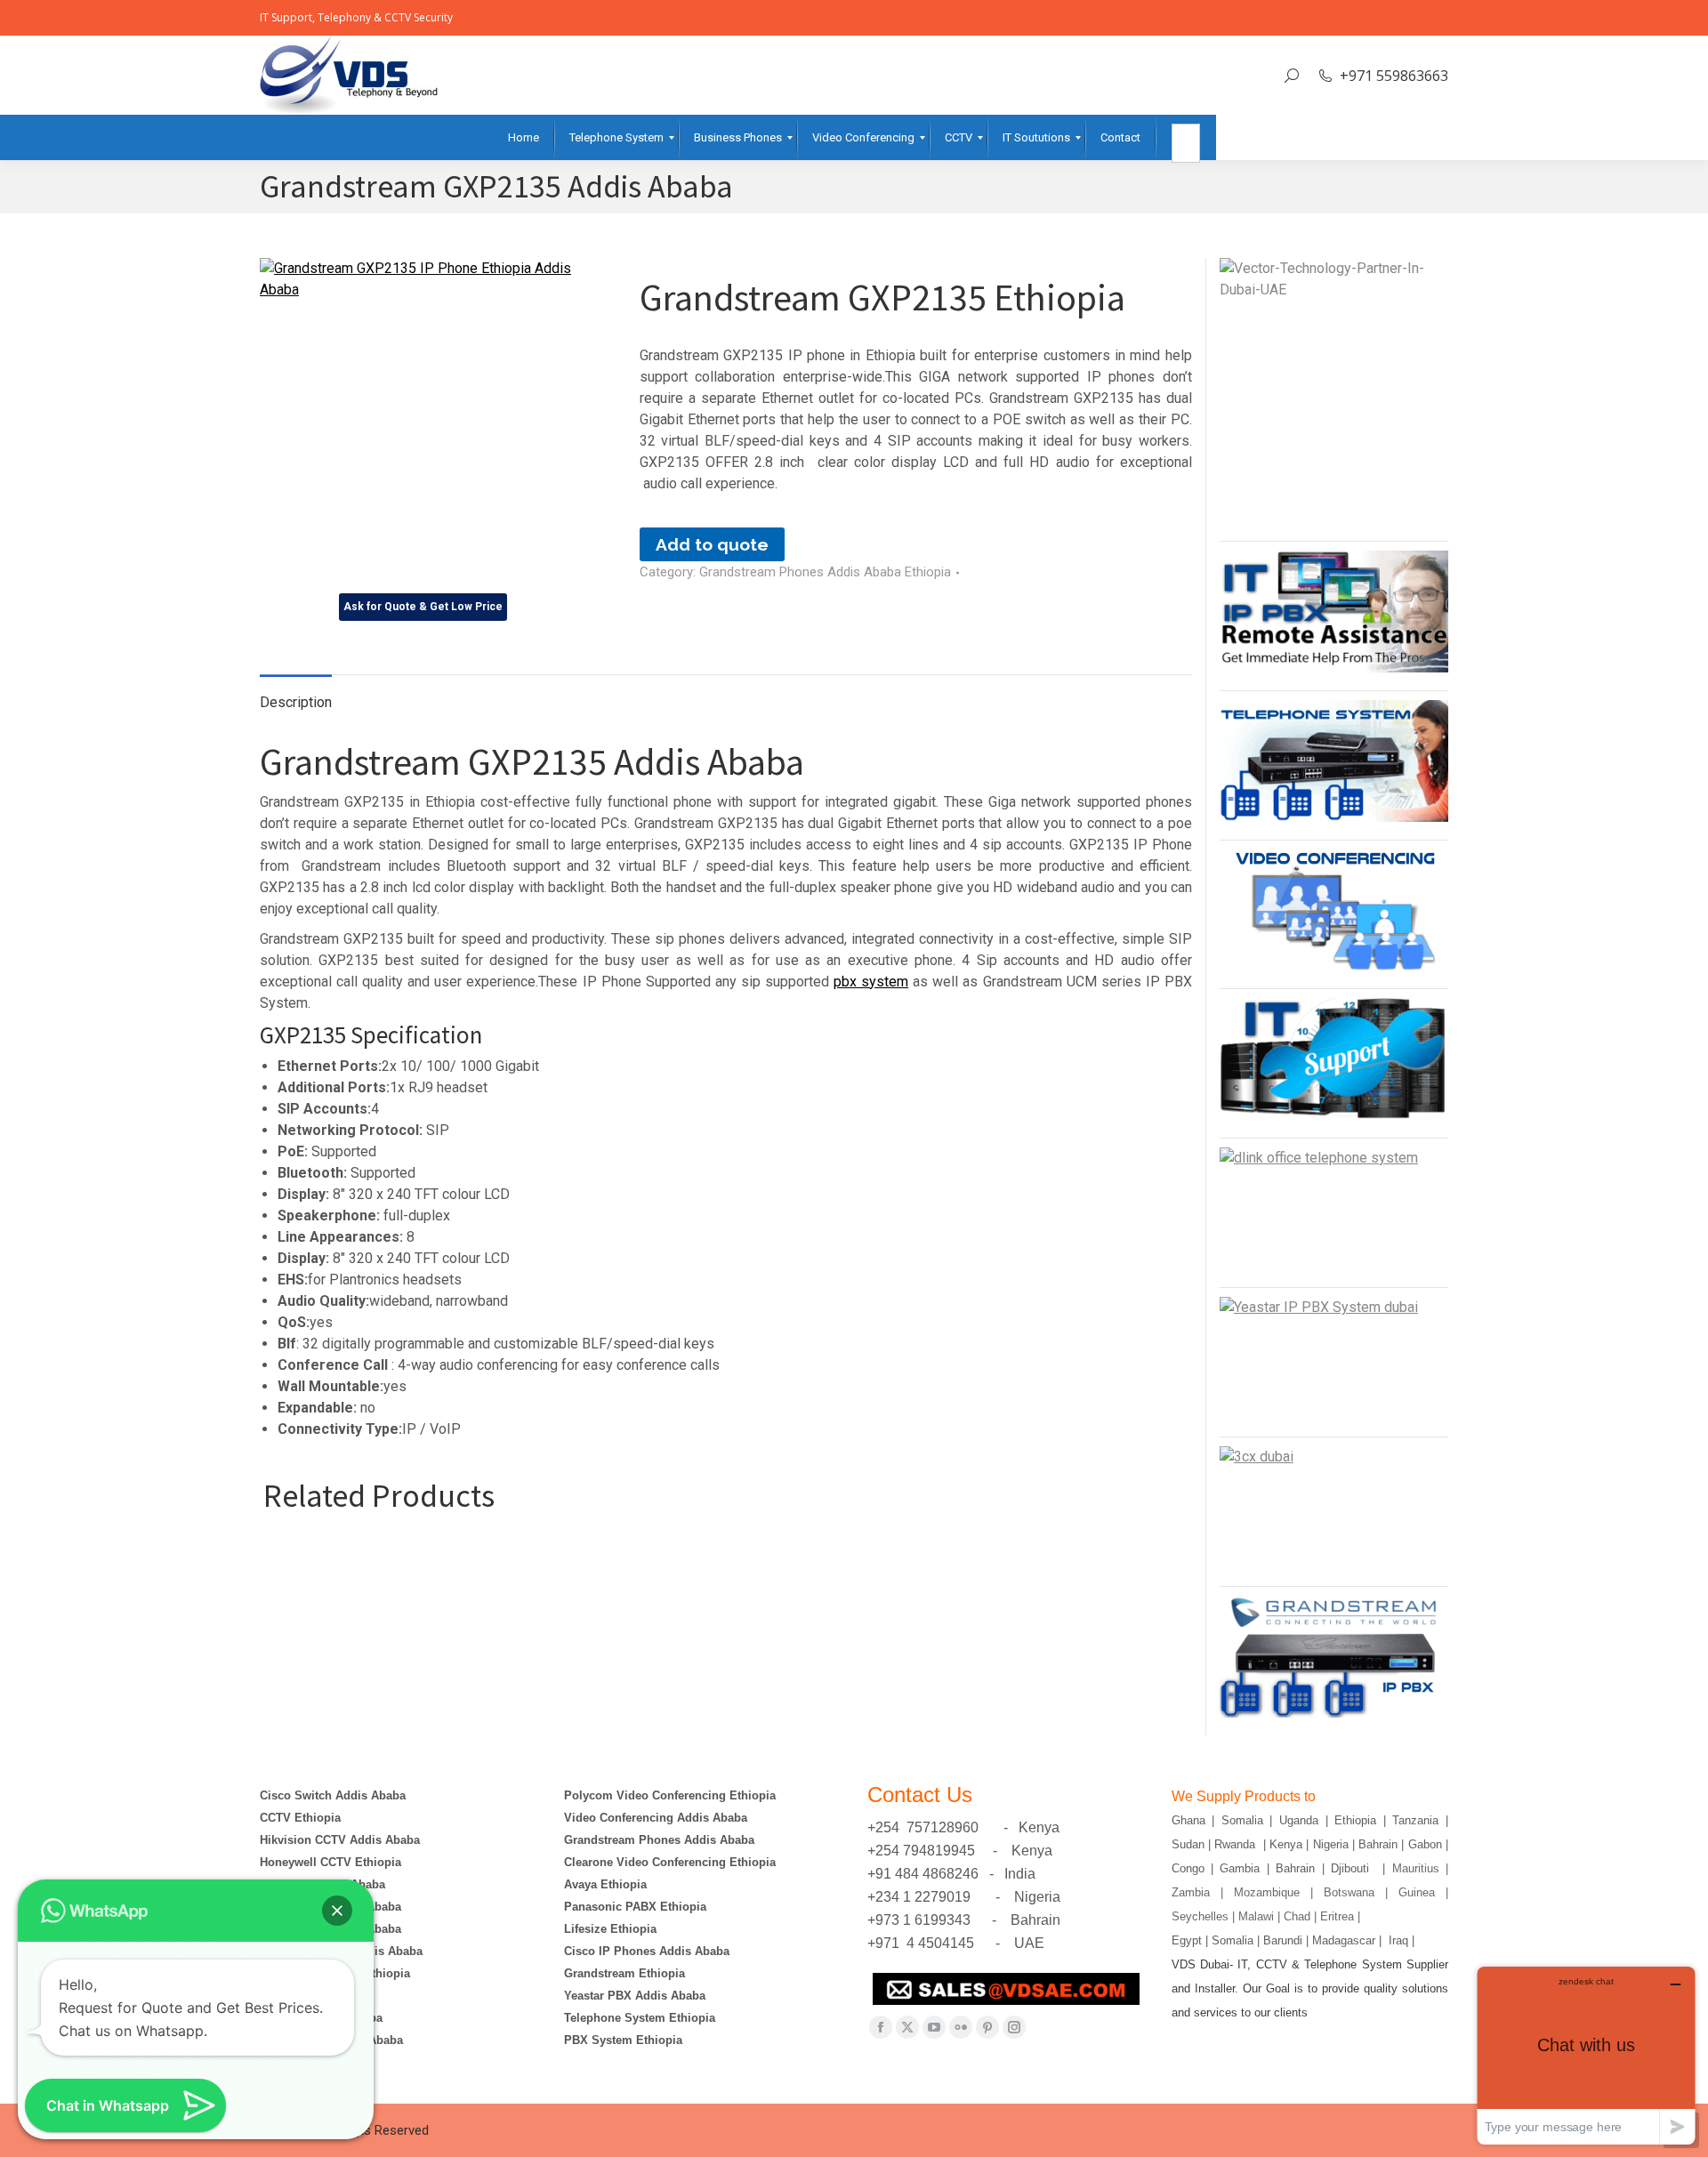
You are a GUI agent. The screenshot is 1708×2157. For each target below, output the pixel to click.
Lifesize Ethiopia (610, 1929)
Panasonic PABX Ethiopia (635, 1907)
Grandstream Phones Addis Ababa (659, 1840)
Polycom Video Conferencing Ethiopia (670, 1795)
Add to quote (712, 544)
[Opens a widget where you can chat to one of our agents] (1586, 2055)
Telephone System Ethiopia (640, 2018)
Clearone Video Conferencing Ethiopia (670, 1862)
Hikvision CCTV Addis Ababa (340, 1840)
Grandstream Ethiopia (624, 1973)
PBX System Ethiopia (623, 2040)
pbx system (871, 982)
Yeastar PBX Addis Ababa (635, 1996)
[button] (337, 1911)
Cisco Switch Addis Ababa (333, 1795)
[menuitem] (524, 137)
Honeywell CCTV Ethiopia (330, 1862)
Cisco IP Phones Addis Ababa (647, 1951)
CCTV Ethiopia (300, 1818)
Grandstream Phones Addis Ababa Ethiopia (825, 572)
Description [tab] (296, 702)
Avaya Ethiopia (605, 1884)
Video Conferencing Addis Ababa (656, 1818)
